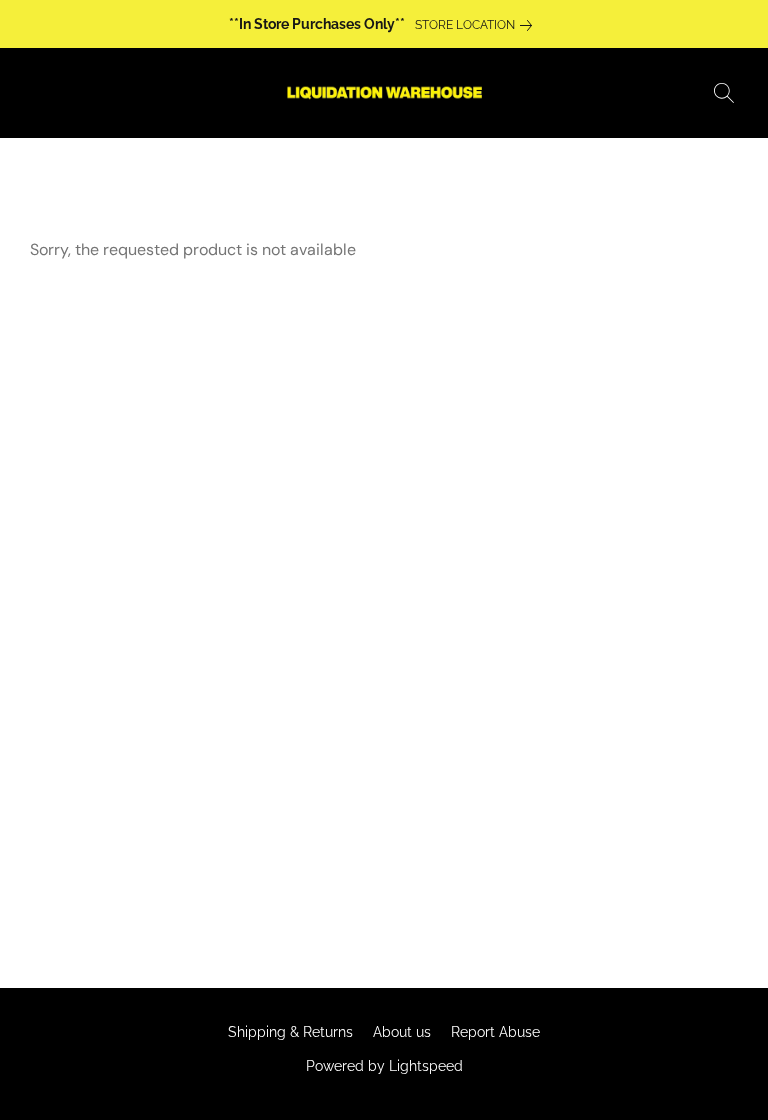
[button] (384, 93)
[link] (477, 25)
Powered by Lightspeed (384, 1066)
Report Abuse (495, 1032)
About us (402, 1032)
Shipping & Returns (290, 1032)
